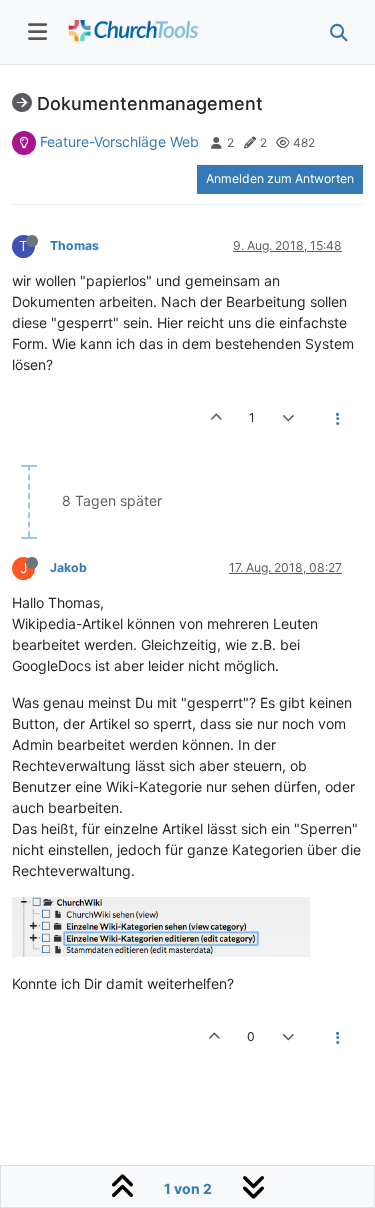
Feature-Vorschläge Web (119, 141)
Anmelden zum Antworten (280, 178)
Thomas (74, 245)
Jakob (68, 567)
